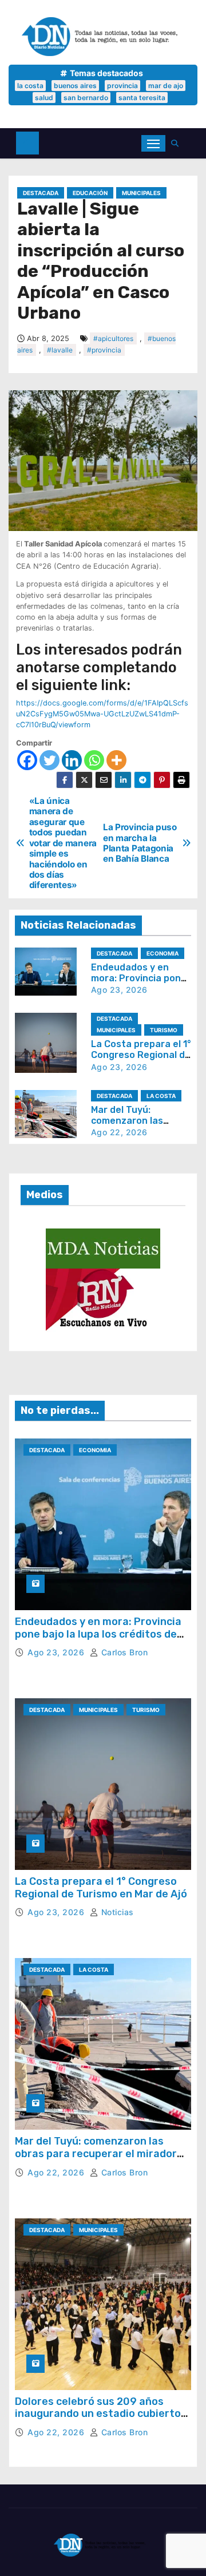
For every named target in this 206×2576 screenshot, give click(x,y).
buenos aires (75, 86)
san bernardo (86, 98)
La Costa (161, 1096)
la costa (30, 86)
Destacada (41, 193)
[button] (178, 143)
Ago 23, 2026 (119, 990)
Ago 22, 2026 (119, 1132)
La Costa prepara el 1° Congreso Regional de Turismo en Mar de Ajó (141, 1055)
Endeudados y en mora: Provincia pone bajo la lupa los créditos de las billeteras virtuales (98, 1634)
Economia (163, 953)
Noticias (116, 1912)
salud (44, 98)
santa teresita (142, 98)
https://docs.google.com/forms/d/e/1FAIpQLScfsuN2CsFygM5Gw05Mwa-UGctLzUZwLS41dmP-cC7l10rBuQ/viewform (102, 714)
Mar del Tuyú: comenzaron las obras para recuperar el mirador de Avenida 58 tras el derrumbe (96, 2153)
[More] (116, 760)
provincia (122, 86)
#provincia (104, 350)
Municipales (141, 193)
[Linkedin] (72, 760)
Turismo (164, 1030)
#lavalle (60, 350)
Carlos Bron (123, 1652)
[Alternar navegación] (153, 143)
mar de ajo (166, 86)
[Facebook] (27, 760)
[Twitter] (49, 760)
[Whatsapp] (94, 760)
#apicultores (113, 338)
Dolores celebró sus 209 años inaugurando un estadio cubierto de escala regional (98, 2414)
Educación (90, 193)
